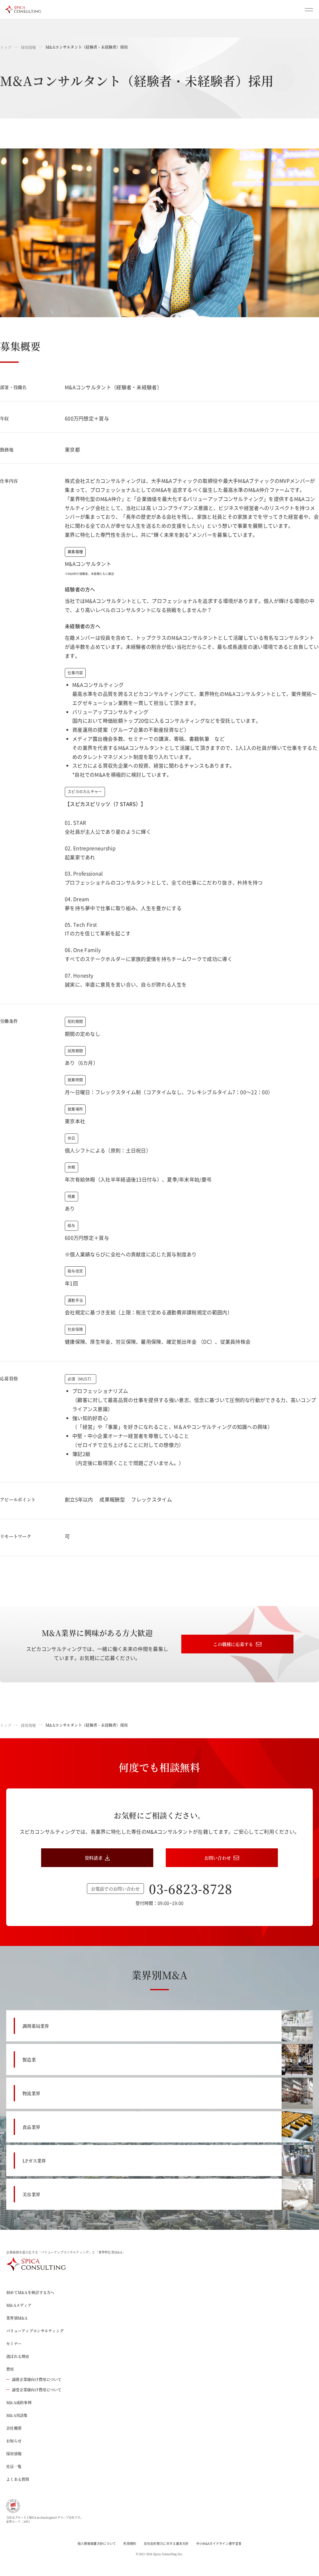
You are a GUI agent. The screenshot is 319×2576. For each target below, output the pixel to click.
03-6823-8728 (191, 1888)
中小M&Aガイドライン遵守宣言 (219, 2543)
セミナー (14, 2343)
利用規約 (130, 2543)
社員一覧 (14, 2466)
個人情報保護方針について (97, 2543)
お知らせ (14, 2441)
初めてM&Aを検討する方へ (30, 2292)
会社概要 (14, 2428)
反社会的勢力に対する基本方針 (166, 2543)
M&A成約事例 (19, 2402)
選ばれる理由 (18, 2356)
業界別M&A (17, 2318)
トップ (6, 47)
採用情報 (29, 47)
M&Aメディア (19, 2305)
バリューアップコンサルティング (35, 2331)
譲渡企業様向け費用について (37, 2379)
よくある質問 (18, 2479)
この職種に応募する (233, 1644)
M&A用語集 (17, 2415)
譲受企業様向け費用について (37, 2390)
